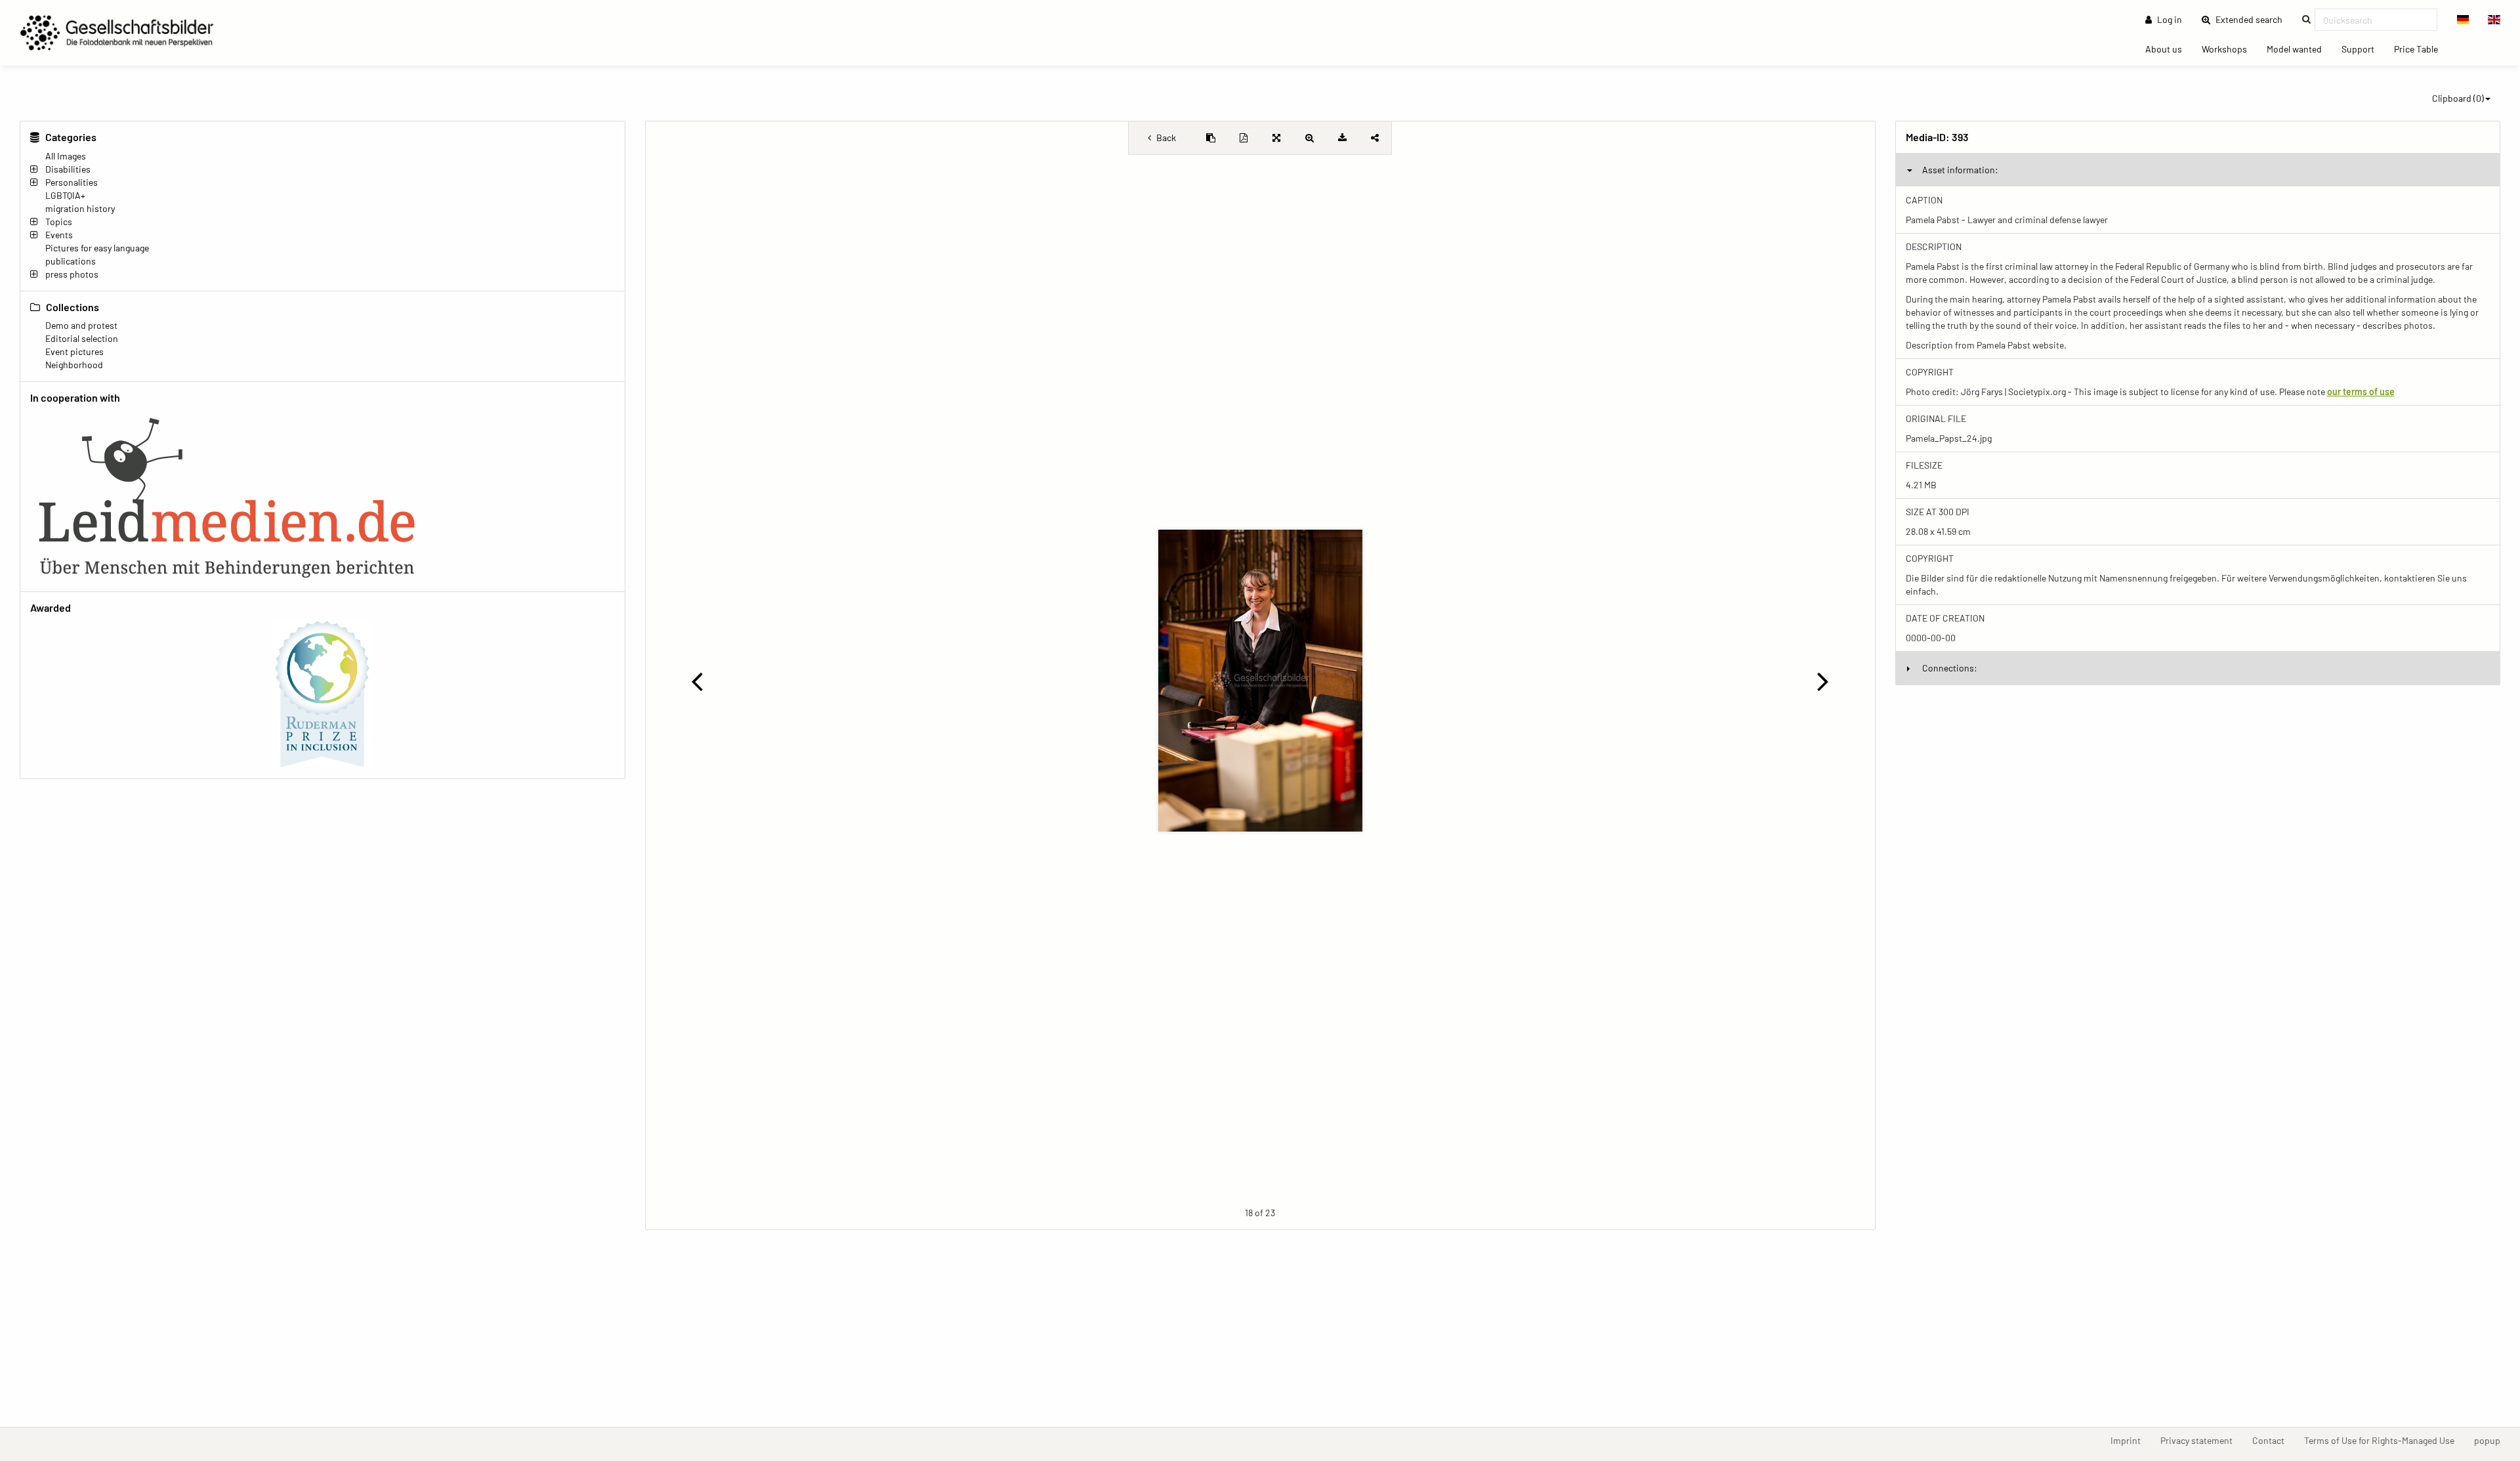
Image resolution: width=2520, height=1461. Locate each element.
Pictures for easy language (97, 248)
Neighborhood (74, 365)
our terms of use (2361, 392)
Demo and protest (81, 325)
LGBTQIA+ (65, 195)
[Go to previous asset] (697, 681)
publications (71, 261)
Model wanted (2299, 49)
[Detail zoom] (1309, 138)
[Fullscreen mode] (1276, 138)
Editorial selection (82, 338)
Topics (59, 222)
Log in (2169, 19)
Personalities (72, 182)
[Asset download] (1342, 138)
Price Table (2421, 49)
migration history (80, 208)
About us (2169, 49)
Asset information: (1960, 170)
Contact (2273, 1440)
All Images (66, 156)
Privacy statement (2201, 1440)
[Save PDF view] (1244, 138)
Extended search (2253, 19)
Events (59, 235)
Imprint (2131, 1440)
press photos (72, 274)
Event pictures (74, 351)
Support (2363, 49)
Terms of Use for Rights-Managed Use (2384, 1440)
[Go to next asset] (1823, 681)
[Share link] (1375, 138)
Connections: (1950, 668)
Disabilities (68, 169)
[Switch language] (2463, 20)
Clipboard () (2458, 98)
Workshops (2229, 49)
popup (2492, 1440)
